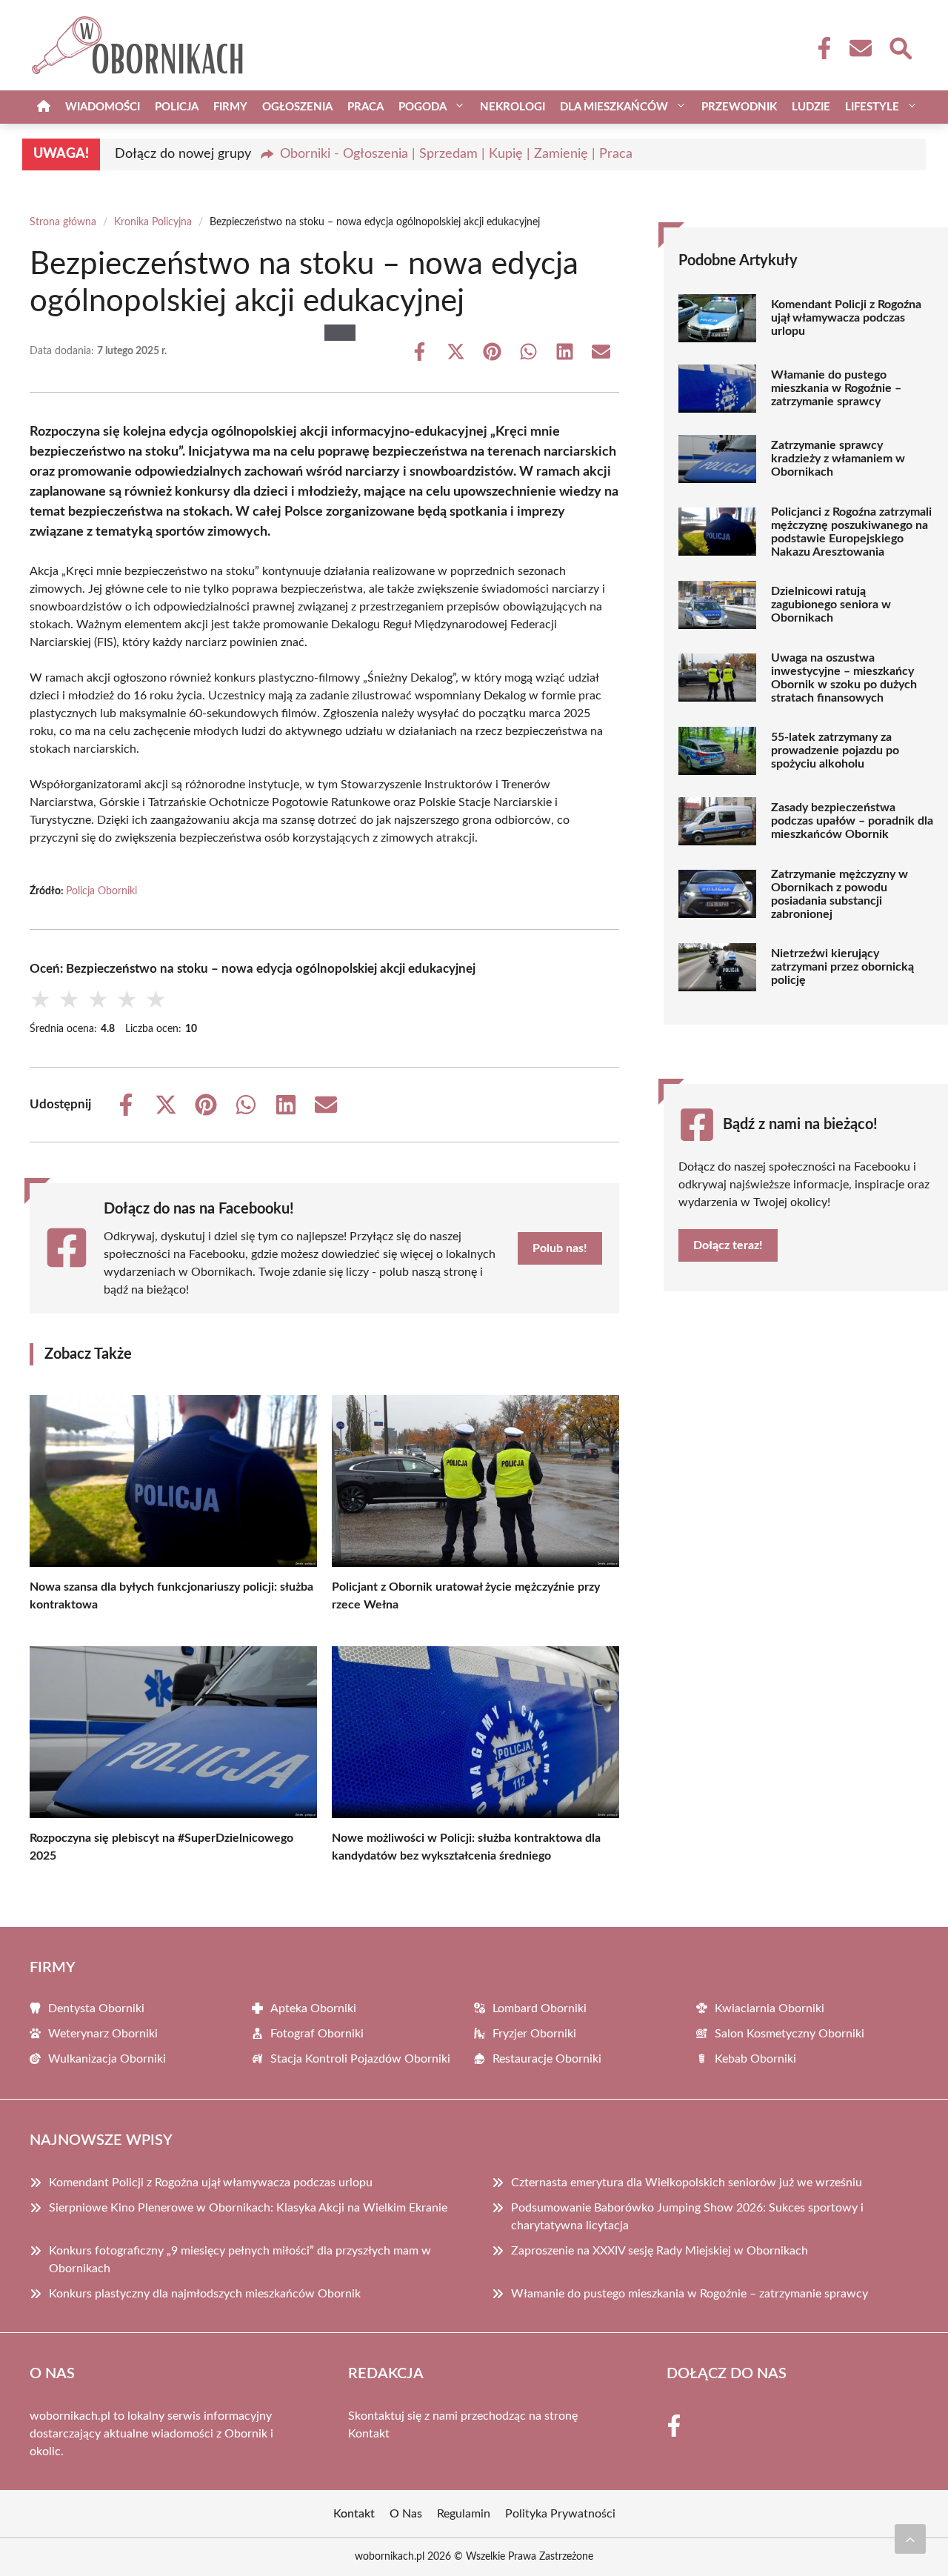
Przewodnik (739, 107)
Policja (177, 107)
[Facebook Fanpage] (820, 48)
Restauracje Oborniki (547, 2059)
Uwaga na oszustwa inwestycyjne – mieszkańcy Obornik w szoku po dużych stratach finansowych (844, 678)
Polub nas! (560, 1248)
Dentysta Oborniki (96, 2008)
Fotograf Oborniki (317, 2034)
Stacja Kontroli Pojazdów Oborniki (360, 2059)
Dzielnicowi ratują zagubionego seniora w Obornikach (831, 605)
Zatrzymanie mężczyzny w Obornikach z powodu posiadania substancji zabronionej (839, 894)
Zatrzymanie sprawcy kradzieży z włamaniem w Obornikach (838, 459)
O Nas (406, 2514)
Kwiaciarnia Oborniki (770, 2008)
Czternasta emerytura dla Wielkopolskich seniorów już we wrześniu (687, 2183)
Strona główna (63, 222)
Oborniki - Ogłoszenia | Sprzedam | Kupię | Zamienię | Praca (456, 154)
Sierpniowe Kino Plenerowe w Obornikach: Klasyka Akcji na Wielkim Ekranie (248, 2208)
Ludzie (811, 107)
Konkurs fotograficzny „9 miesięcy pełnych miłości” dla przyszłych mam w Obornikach (240, 2260)
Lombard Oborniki (540, 2008)
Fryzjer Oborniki (534, 2034)
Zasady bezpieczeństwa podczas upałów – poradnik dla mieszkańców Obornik (852, 821)
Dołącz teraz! (728, 1245)
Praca (365, 107)
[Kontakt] (860, 48)
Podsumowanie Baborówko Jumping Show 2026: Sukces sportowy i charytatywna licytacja (687, 2217)
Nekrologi (513, 107)
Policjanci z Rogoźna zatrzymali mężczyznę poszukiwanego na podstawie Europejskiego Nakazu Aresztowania (851, 532)
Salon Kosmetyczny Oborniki (790, 2034)
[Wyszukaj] (900, 47)
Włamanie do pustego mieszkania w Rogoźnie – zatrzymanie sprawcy (836, 388)
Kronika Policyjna (153, 222)
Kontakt (369, 2434)
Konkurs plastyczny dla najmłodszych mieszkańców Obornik (205, 2294)
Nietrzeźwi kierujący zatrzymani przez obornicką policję (842, 967)
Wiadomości (103, 107)
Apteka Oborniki (313, 2008)
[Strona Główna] (44, 107)
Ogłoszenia (297, 107)
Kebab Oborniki (755, 2059)
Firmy (230, 107)
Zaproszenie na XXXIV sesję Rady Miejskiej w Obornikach (660, 2251)
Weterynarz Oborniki (103, 2034)
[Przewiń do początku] (910, 2539)
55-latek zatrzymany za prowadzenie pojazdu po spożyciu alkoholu (835, 750)
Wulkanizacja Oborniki (107, 2059)
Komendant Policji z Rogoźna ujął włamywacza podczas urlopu (846, 318)
